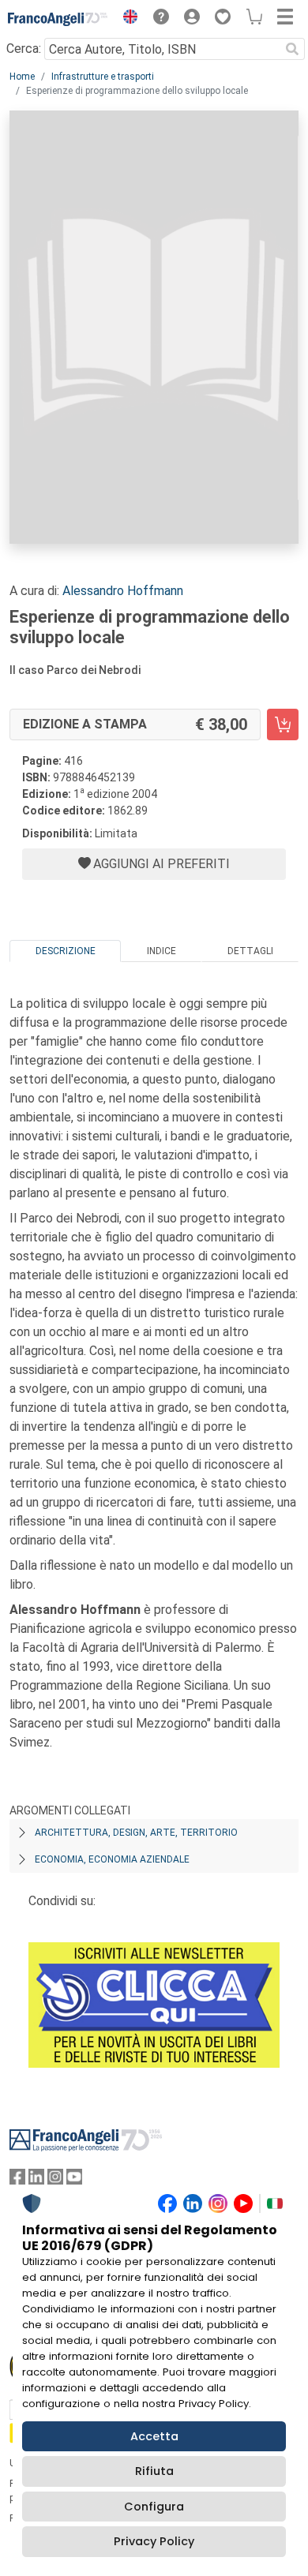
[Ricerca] (292, 49)
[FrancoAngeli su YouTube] (74, 2180)
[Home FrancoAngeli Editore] (58, 19)
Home (22, 77)
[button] (126, 19)
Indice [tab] (162, 951)
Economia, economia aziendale (112, 1859)
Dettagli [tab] (250, 951)
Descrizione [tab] (66, 951)
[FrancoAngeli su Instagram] (55, 2180)
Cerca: (24, 49)
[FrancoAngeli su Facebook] (17, 2180)
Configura (154, 2507)
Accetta (154, 2436)
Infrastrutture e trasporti (103, 77)
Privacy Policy (154, 2541)
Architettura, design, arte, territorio (136, 1833)
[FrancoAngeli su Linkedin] (36, 2180)
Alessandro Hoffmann (123, 591)
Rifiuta (154, 2471)
